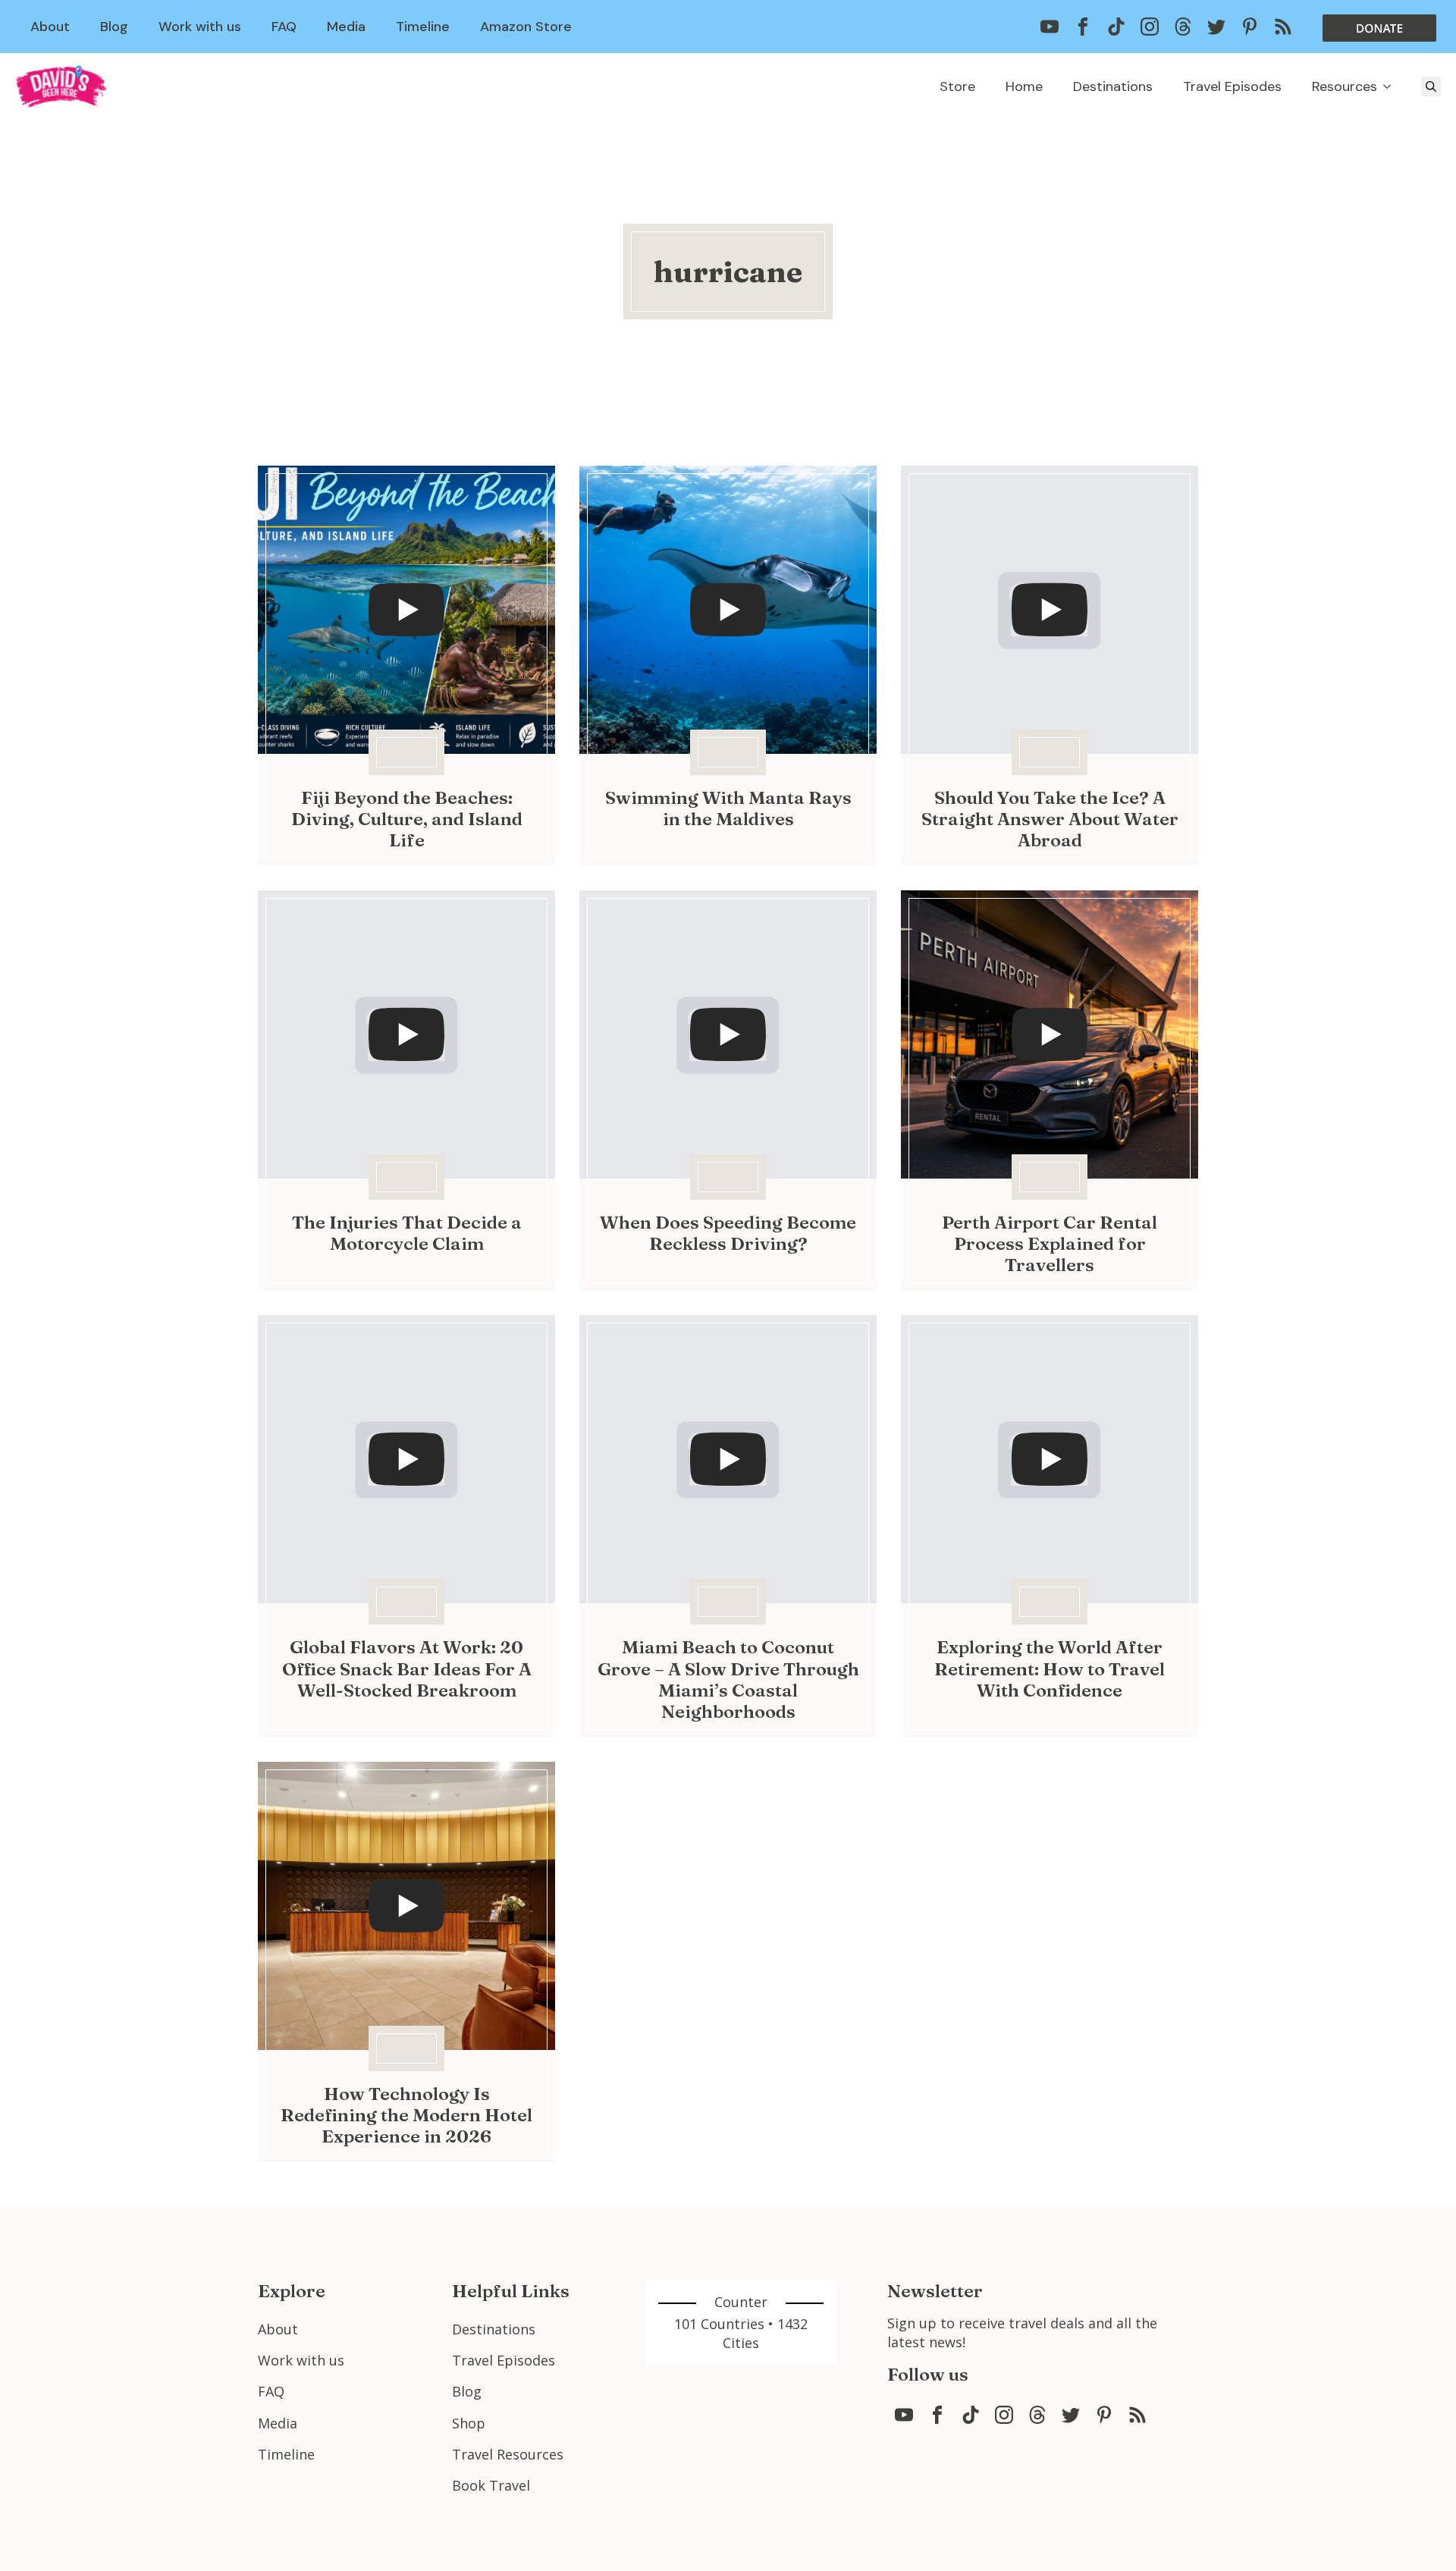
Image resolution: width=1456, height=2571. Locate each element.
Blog (114, 27)
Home (1024, 86)
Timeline (423, 27)
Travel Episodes (1232, 86)
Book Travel (491, 2485)
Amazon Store (526, 27)
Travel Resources (508, 2454)
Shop (469, 2423)
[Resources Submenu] (1392, 86)
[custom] (1050, 27)
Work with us (200, 27)
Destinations (1113, 86)
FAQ (284, 27)
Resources (1345, 86)
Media (346, 27)
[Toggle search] (1431, 86)
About (50, 27)
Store (957, 86)
